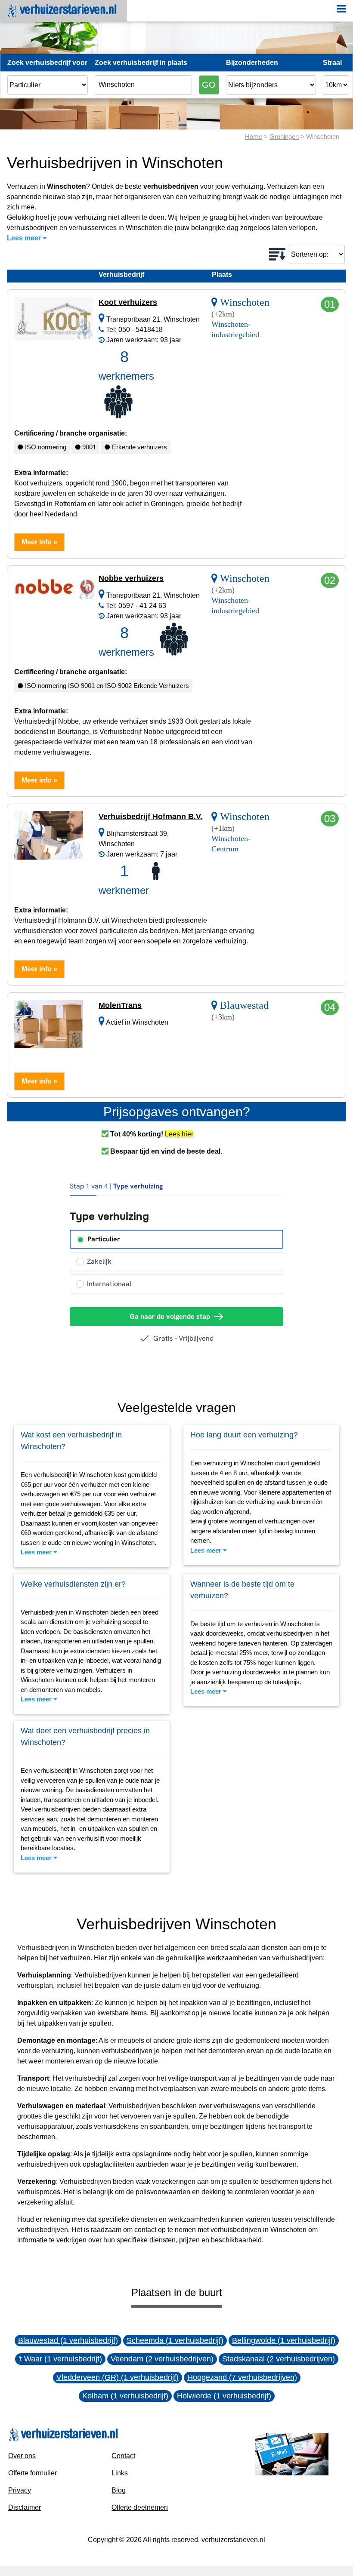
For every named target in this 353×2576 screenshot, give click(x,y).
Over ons (22, 2456)
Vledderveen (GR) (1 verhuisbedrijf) (118, 2377)
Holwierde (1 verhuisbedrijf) (224, 2396)
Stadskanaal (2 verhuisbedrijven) (279, 2359)
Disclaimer (25, 2507)
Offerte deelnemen (140, 2507)
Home (254, 137)
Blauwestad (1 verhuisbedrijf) (68, 2340)
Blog (119, 2490)
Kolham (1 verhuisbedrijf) (125, 2396)
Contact (123, 2456)
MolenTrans (120, 1005)
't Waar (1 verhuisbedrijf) (60, 2359)
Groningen (284, 137)
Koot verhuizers (128, 302)
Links (120, 2473)
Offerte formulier (33, 2473)
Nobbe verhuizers (131, 578)
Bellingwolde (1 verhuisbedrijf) (284, 2340)
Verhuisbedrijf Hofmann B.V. (150, 817)
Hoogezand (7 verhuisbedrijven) (242, 2377)
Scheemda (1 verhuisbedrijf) (175, 2340)
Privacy (20, 2490)
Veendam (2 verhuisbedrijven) (162, 2359)
